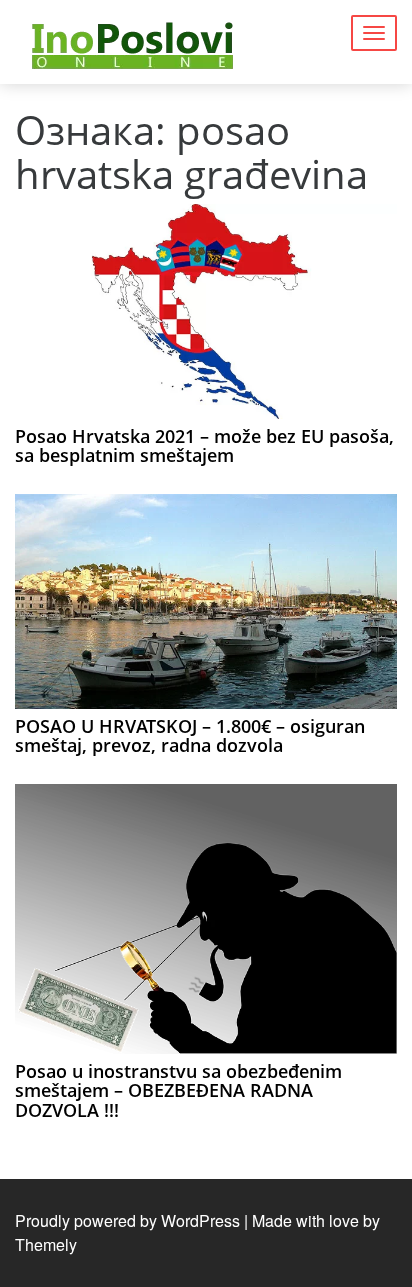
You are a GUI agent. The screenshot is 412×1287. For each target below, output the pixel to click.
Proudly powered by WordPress (127, 1220)
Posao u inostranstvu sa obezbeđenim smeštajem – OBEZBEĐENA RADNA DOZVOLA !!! (178, 1091)
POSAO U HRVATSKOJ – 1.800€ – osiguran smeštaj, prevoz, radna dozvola (190, 736)
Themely (46, 1244)
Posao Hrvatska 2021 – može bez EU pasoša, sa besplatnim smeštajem (204, 446)
